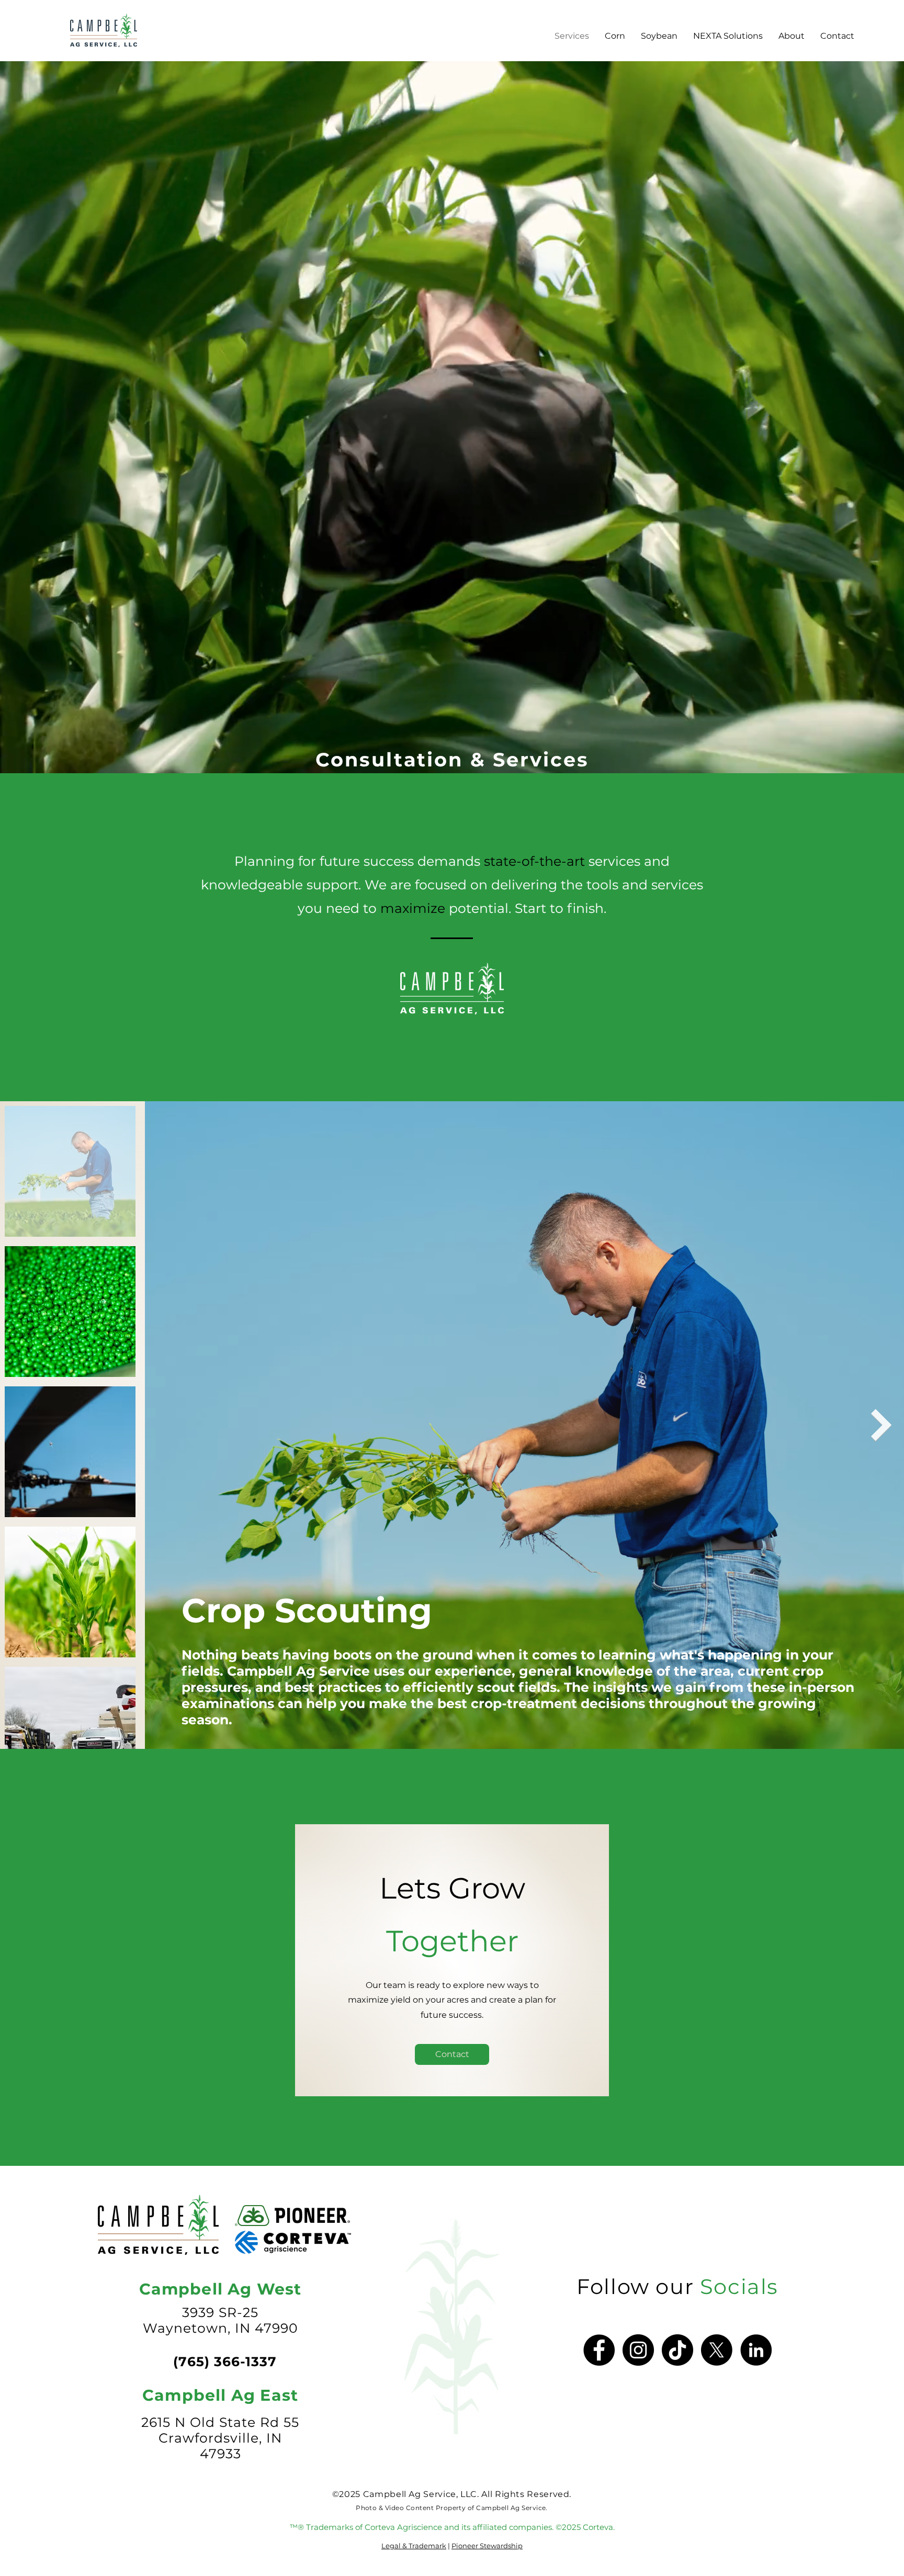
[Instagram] (638, 2350)
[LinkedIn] (756, 2350)
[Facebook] (599, 2350)
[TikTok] (677, 2350)
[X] (717, 2350)
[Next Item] (882, 1425)
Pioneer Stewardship (487, 2546)
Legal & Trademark (414, 2546)
